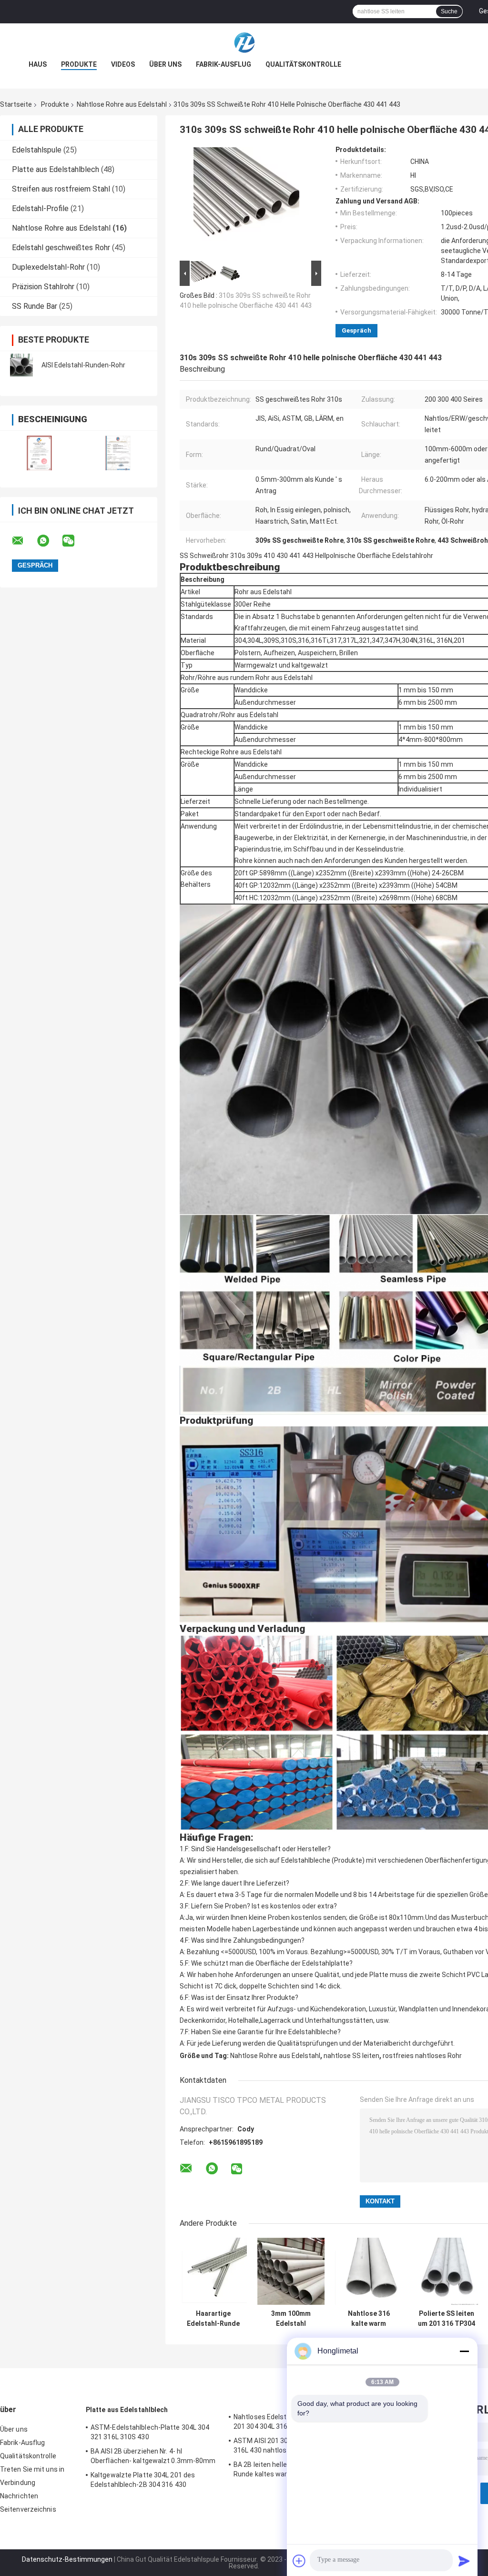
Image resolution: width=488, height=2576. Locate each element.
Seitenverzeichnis (28, 2509)
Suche (449, 11)
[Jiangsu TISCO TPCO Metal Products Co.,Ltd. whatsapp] (49, 541)
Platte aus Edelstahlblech (56, 169)
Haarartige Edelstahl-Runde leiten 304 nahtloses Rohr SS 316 (213, 2319)
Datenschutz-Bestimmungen (67, 2559)
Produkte (79, 64)
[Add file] (299, 2561)
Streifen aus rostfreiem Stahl (61, 189)
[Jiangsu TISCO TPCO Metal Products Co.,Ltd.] (244, 42)
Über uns (165, 64)
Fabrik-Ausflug (224, 64)
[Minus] (464, 2351)
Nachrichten (19, 2496)
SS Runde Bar (35, 306)
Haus (38, 64)
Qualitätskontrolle (303, 64)
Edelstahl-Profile (40, 208)
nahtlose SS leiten (351, 2056)
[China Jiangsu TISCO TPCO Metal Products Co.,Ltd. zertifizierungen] (39, 453)
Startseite (16, 104)
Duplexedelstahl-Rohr (48, 267)
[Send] (464, 2561)
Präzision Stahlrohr (43, 287)
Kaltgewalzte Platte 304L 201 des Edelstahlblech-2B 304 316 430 (143, 2480)
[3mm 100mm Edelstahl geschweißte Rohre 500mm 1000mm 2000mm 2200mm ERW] (291, 2271)
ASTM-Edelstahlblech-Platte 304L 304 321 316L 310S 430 (150, 2432)
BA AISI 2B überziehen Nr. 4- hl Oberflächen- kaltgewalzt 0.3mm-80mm (153, 2456)
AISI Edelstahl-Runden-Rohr (83, 365)
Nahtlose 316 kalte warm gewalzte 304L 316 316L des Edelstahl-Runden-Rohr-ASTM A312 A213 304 (369, 2319)
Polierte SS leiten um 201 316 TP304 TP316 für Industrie (447, 2319)
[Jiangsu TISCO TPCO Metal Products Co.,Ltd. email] (24, 541)
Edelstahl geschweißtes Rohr (61, 248)
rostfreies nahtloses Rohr (422, 2056)
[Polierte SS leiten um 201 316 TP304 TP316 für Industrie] (446, 2271)
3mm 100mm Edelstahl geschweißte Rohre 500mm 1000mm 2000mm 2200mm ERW (291, 2319)
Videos (123, 64)
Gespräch (356, 330)
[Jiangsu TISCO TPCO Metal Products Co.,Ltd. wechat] (74, 541)
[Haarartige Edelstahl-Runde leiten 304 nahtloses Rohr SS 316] (213, 2271)
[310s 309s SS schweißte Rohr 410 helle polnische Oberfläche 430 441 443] (246, 202)
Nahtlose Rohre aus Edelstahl (122, 104)
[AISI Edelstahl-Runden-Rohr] (21, 365)
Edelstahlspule (37, 150)
